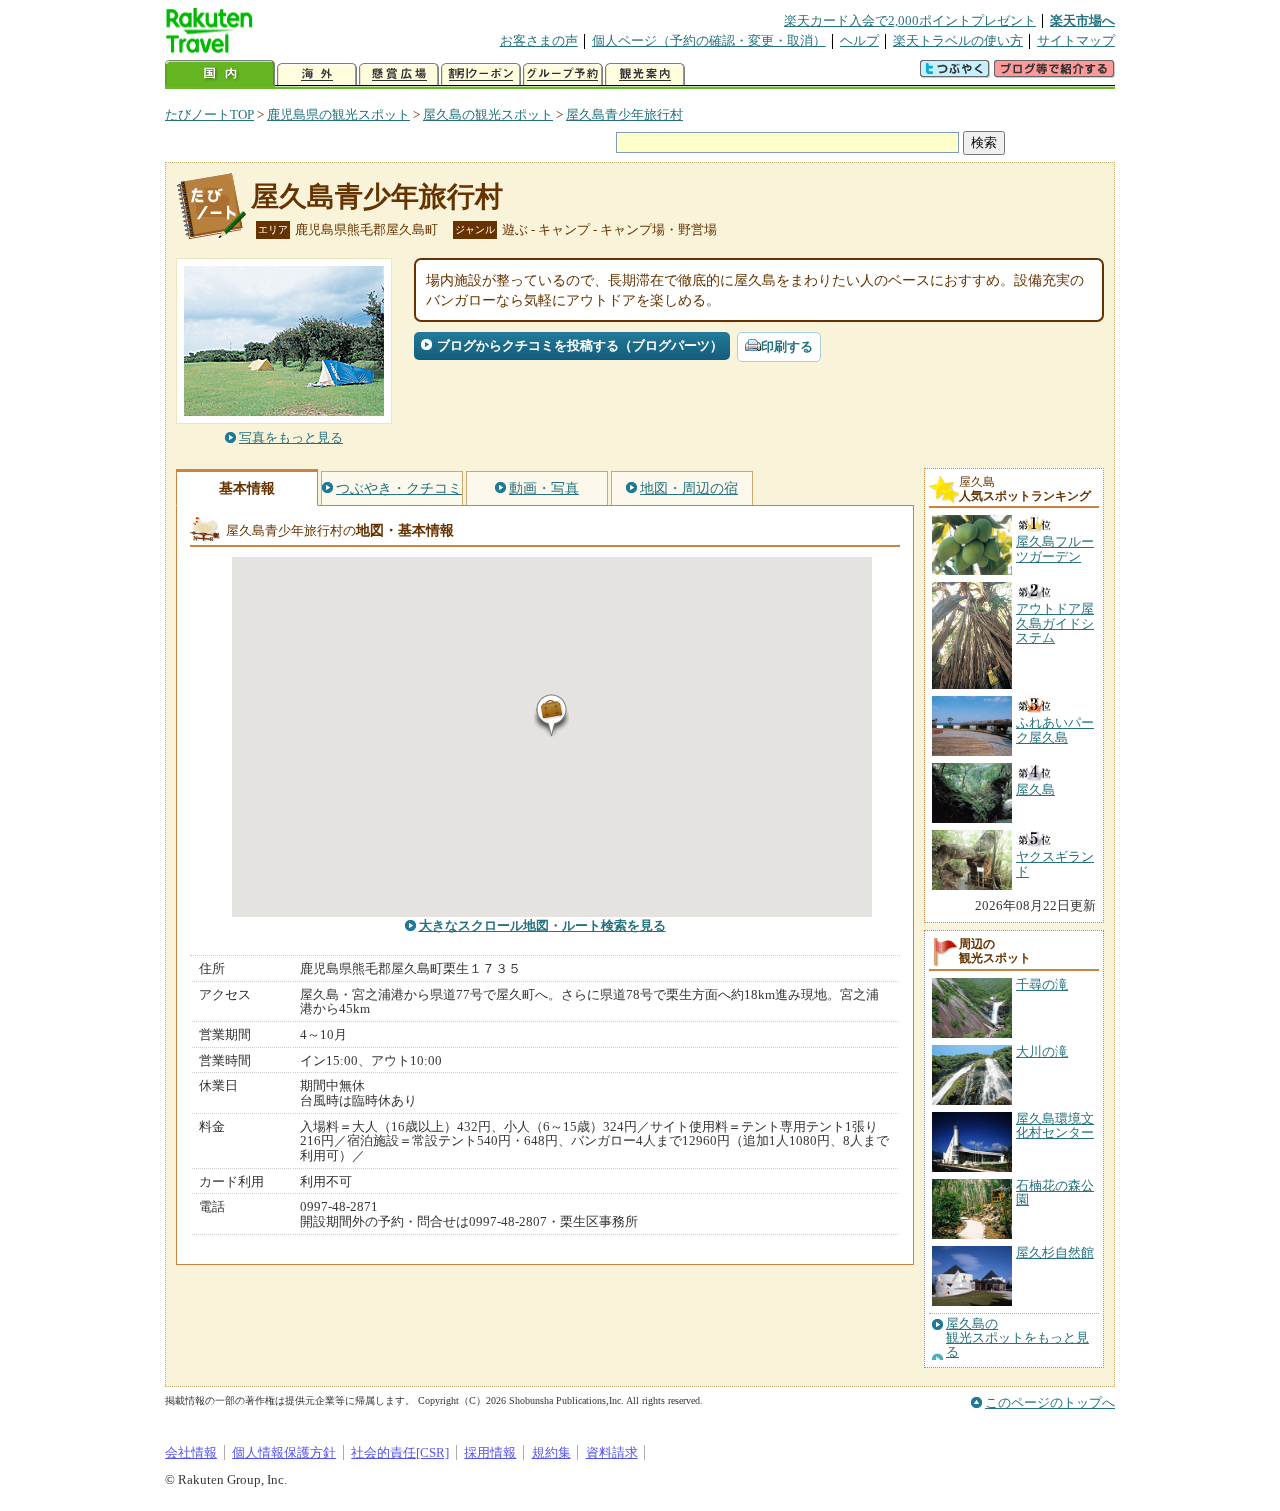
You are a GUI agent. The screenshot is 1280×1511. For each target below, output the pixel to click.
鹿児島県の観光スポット (338, 114)
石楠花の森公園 (1055, 1192)
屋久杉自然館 (1055, 1252)
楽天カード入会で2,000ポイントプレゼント (910, 20)
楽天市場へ (1082, 20)
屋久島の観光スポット (488, 114)
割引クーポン (481, 74)
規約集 (551, 1452)
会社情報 (191, 1452)
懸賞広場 (399, 74)
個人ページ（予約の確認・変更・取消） (709, 40)
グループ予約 (563, 74)
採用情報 (490, 1452)
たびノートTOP (209, 114)
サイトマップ (1076, 40)
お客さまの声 (539, 40)
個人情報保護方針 (284, 1452)
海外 (317, 74)
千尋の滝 (1042, 984)
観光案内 (645, 74)
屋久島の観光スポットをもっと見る (1017, 1338)
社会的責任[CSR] (400, 1452)
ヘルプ (859, 40)
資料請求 (612, 1452)
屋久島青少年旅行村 (624, 114)
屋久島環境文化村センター (1055, 1125)
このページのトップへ (1050, 1402)
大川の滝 (1042, 1051)
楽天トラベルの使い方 (958, 40)
